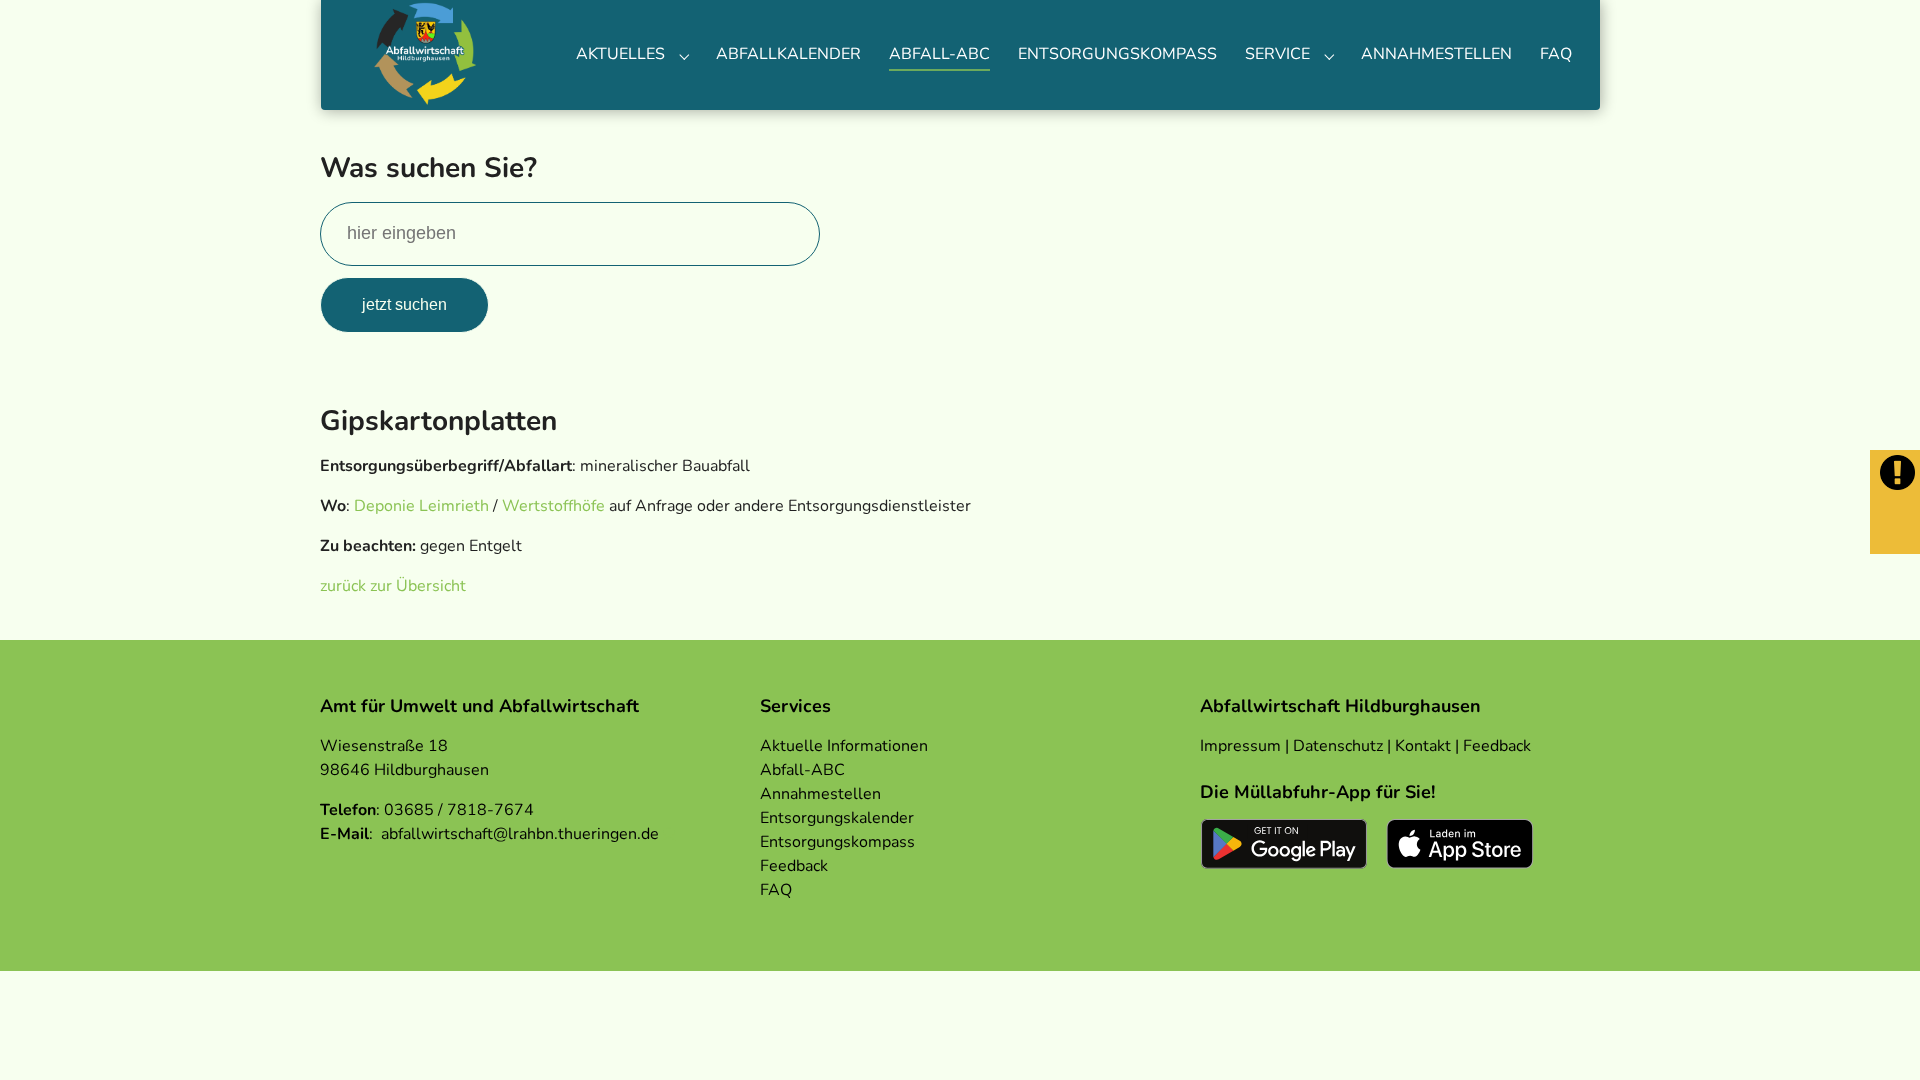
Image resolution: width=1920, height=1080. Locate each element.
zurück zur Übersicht (393, 586)
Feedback (794, 866)
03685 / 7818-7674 (459, 810)
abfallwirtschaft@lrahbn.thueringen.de (520, 834)
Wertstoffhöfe (553, 506)
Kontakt (1423, 746)
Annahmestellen (820, 794)
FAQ (776, 890)
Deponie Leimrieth (421, 506)
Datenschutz (1338, 746)
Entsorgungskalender (837, 818)
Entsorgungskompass (837, 842)
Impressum (1240, 746)
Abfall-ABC (802, 770)
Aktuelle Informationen (844, 746)
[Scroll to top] (1876, 1036)
